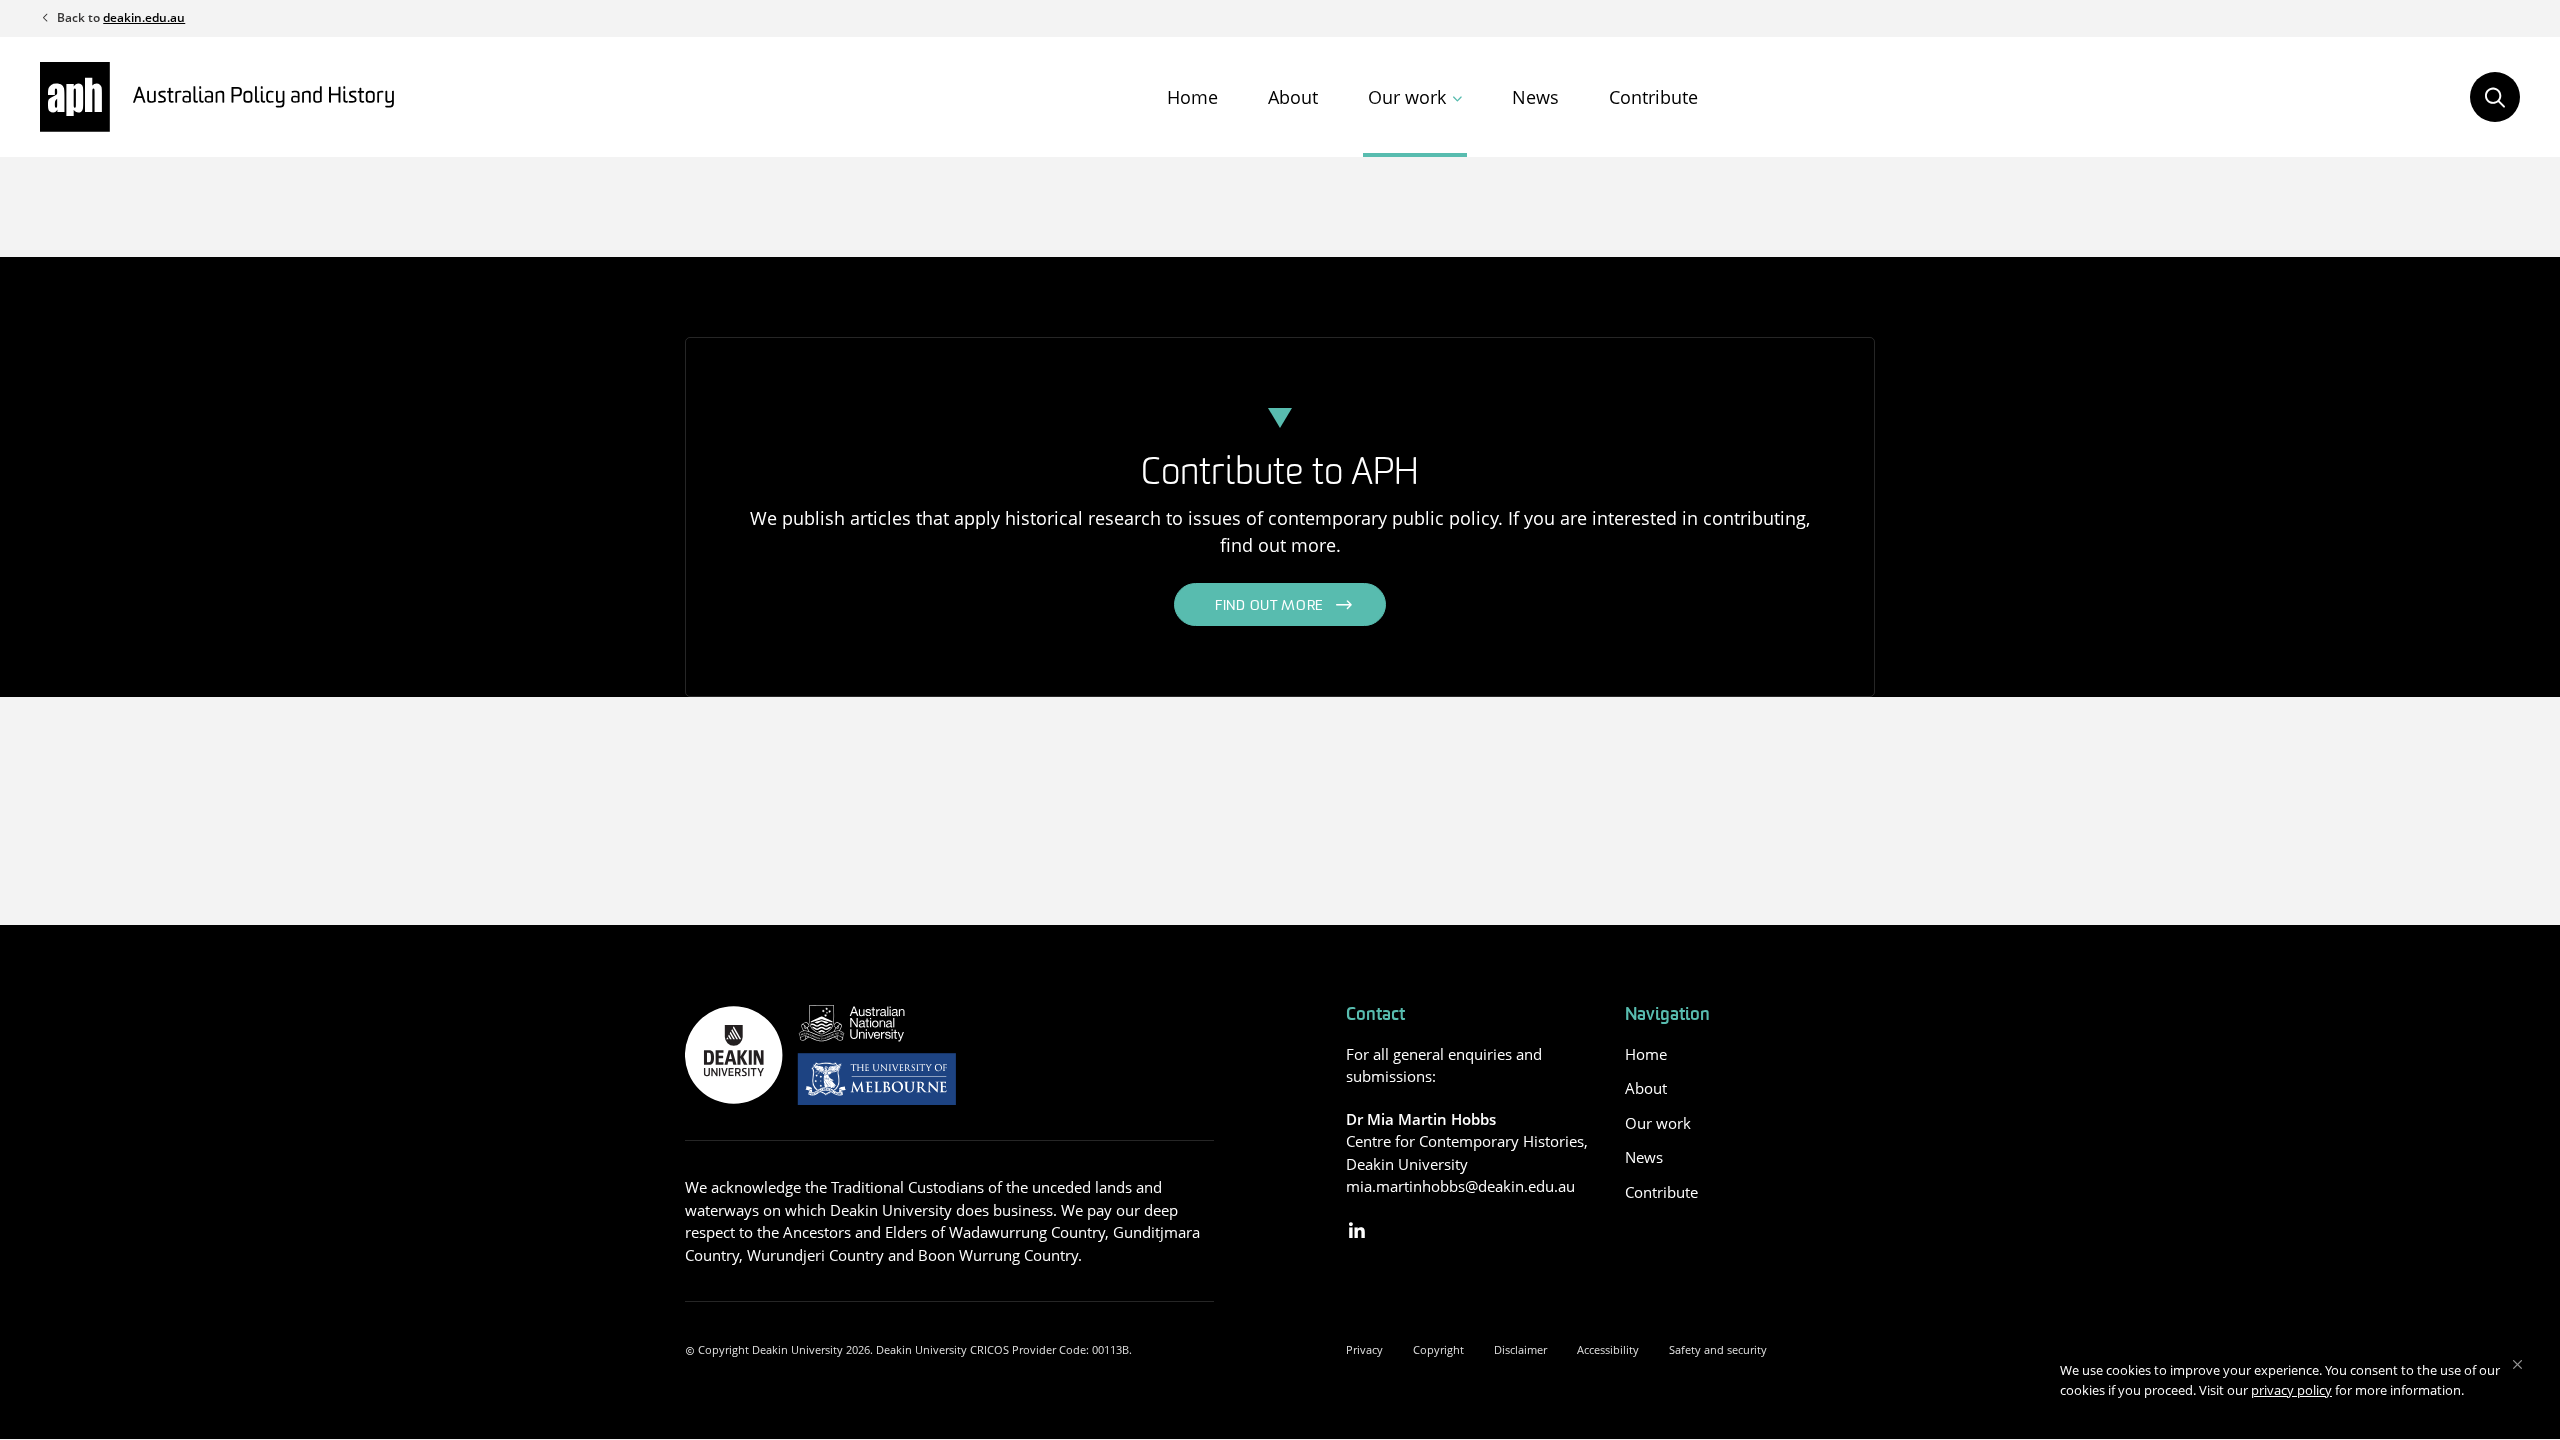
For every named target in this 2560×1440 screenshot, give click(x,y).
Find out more (1269, 606)
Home (1192, 97)
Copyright (1438, 1349)
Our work (1407, 97)
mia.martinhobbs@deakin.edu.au (1460, 1186)
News (1535, 97)
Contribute (1653, 97)
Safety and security (1718, 1349)
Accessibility (1608, 1349)
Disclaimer (1520, 1349)
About (1293, 97)
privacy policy (2291, 1390)
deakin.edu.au (144, 17)
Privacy (1364, 1349)
